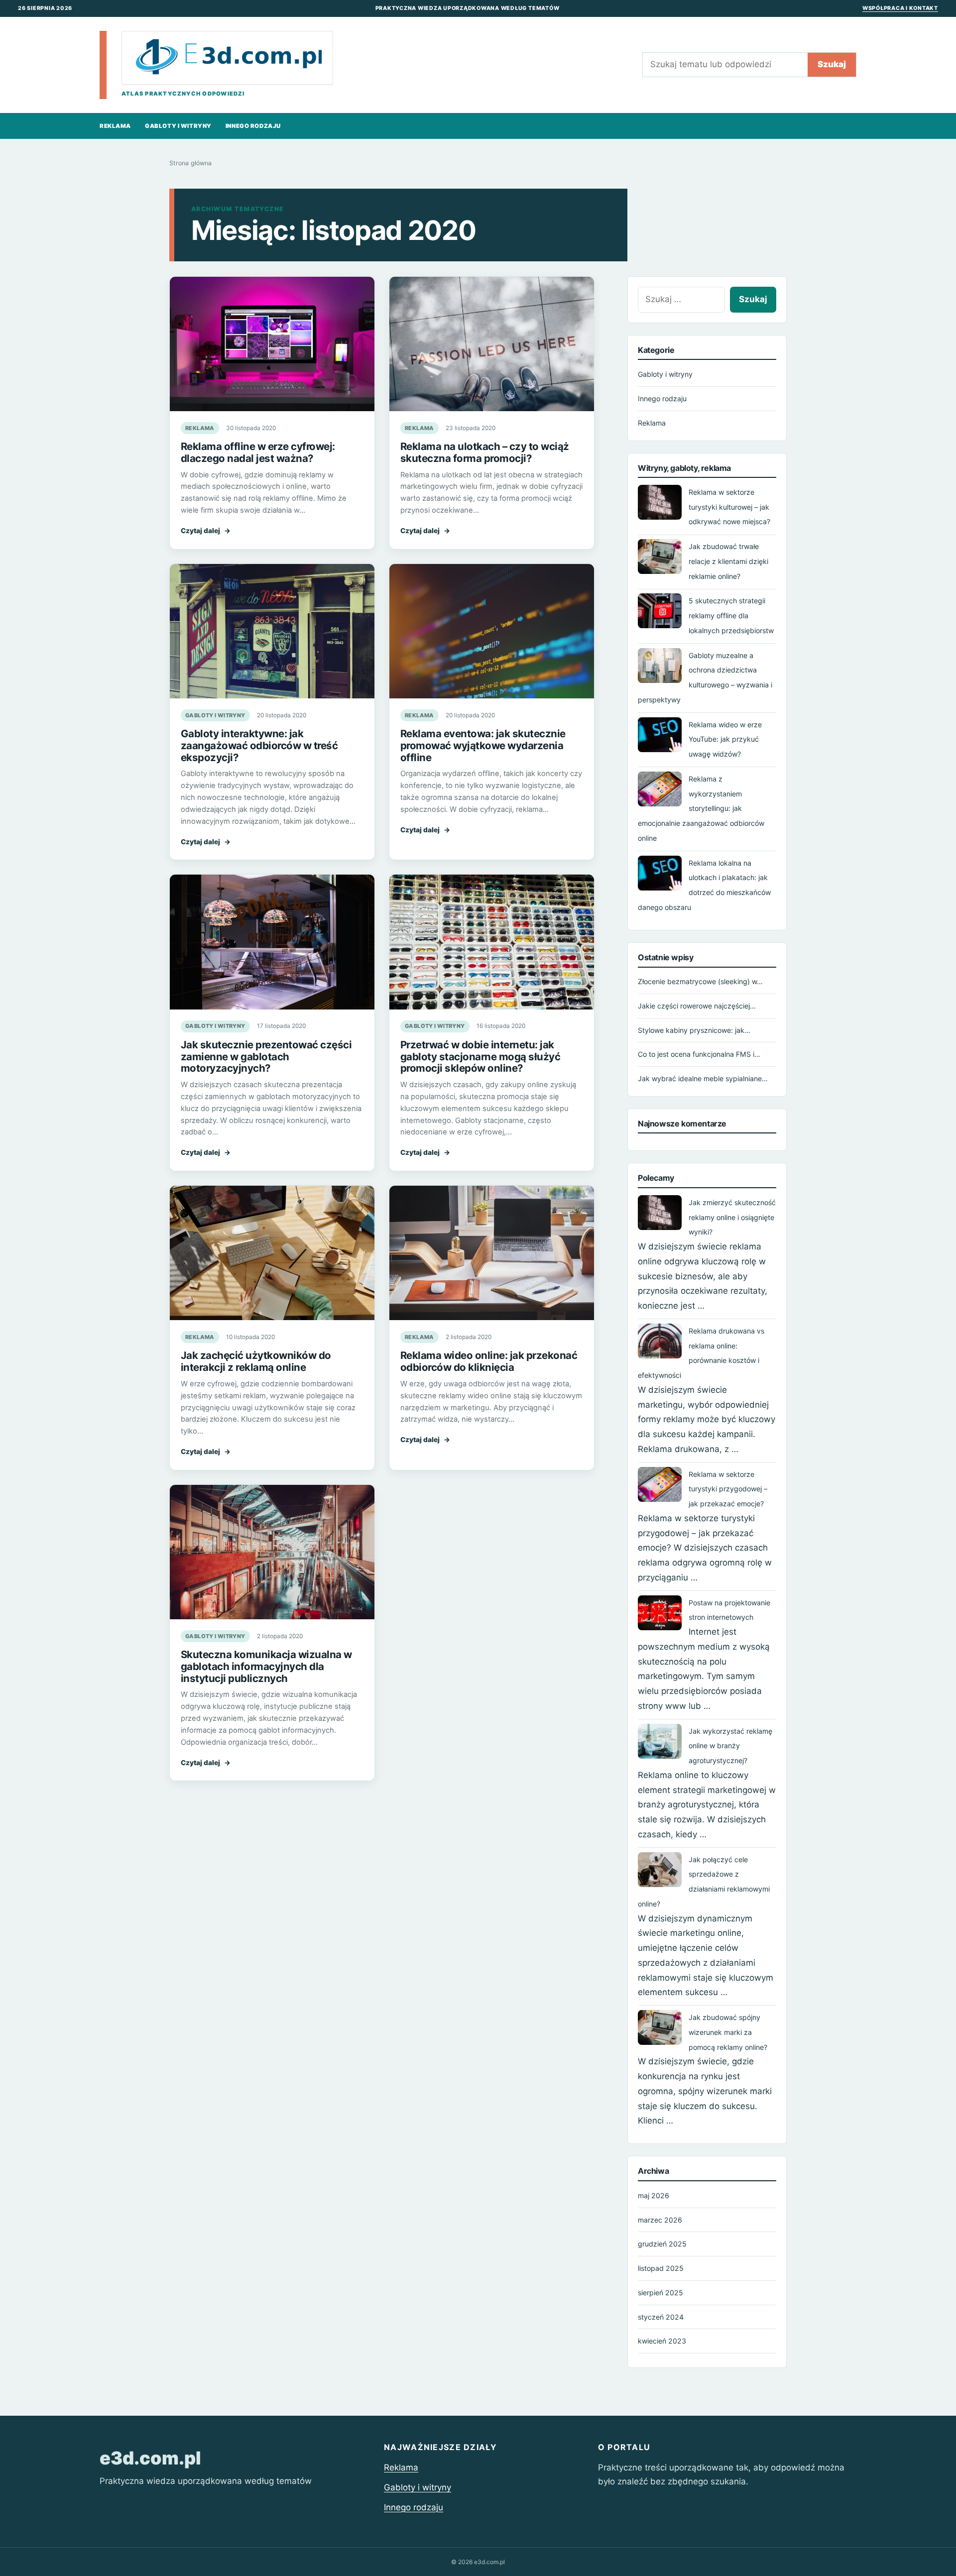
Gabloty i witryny (178, 126)
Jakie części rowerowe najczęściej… (697, 1006)
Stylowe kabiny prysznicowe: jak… (694, 1030)
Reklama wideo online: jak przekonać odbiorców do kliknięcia (489, 1361)
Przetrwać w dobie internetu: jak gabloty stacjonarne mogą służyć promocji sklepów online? (480, 1057)
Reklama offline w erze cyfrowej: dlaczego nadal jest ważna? (258, 452)
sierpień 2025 (660, 2293)
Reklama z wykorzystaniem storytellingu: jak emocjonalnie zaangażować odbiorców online (701, 808)
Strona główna (190, 163)
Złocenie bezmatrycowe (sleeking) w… (700, 981)
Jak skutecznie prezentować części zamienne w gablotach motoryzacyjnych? (266, 1057)
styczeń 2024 (661, 2317)
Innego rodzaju (253, 126)
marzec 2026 (660, 2220)
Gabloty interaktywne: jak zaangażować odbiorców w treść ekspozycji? (259, 745)
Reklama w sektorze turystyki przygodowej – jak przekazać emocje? (728, 1489)
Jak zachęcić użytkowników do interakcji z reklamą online (256, 1361)
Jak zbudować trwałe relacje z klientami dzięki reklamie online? (728, 561)
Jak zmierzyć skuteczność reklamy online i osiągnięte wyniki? (732, 1217)
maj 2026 (654, 2195)
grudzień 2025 (662, 2244)
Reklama (115, 126)
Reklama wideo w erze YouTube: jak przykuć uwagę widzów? (725, 739)
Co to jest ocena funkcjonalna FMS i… (699, 1054)
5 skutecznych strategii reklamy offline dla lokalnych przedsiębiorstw (731, 616)
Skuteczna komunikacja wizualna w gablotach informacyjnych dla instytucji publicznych (266, 1666)
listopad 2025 (661, 2268)
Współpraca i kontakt (900, 8)
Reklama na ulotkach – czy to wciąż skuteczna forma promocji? (485, 452)
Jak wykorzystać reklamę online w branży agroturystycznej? (730, 1746)
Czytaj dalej (206, 531)
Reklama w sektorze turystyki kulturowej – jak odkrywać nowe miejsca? (729, 507)
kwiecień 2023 (662, 2341)
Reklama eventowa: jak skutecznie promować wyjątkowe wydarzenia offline (483, 745)
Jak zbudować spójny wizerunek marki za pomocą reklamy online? (728, 2032)
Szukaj (832, 64)
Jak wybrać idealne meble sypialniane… (703, 1078)
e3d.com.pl (150, 2458)
